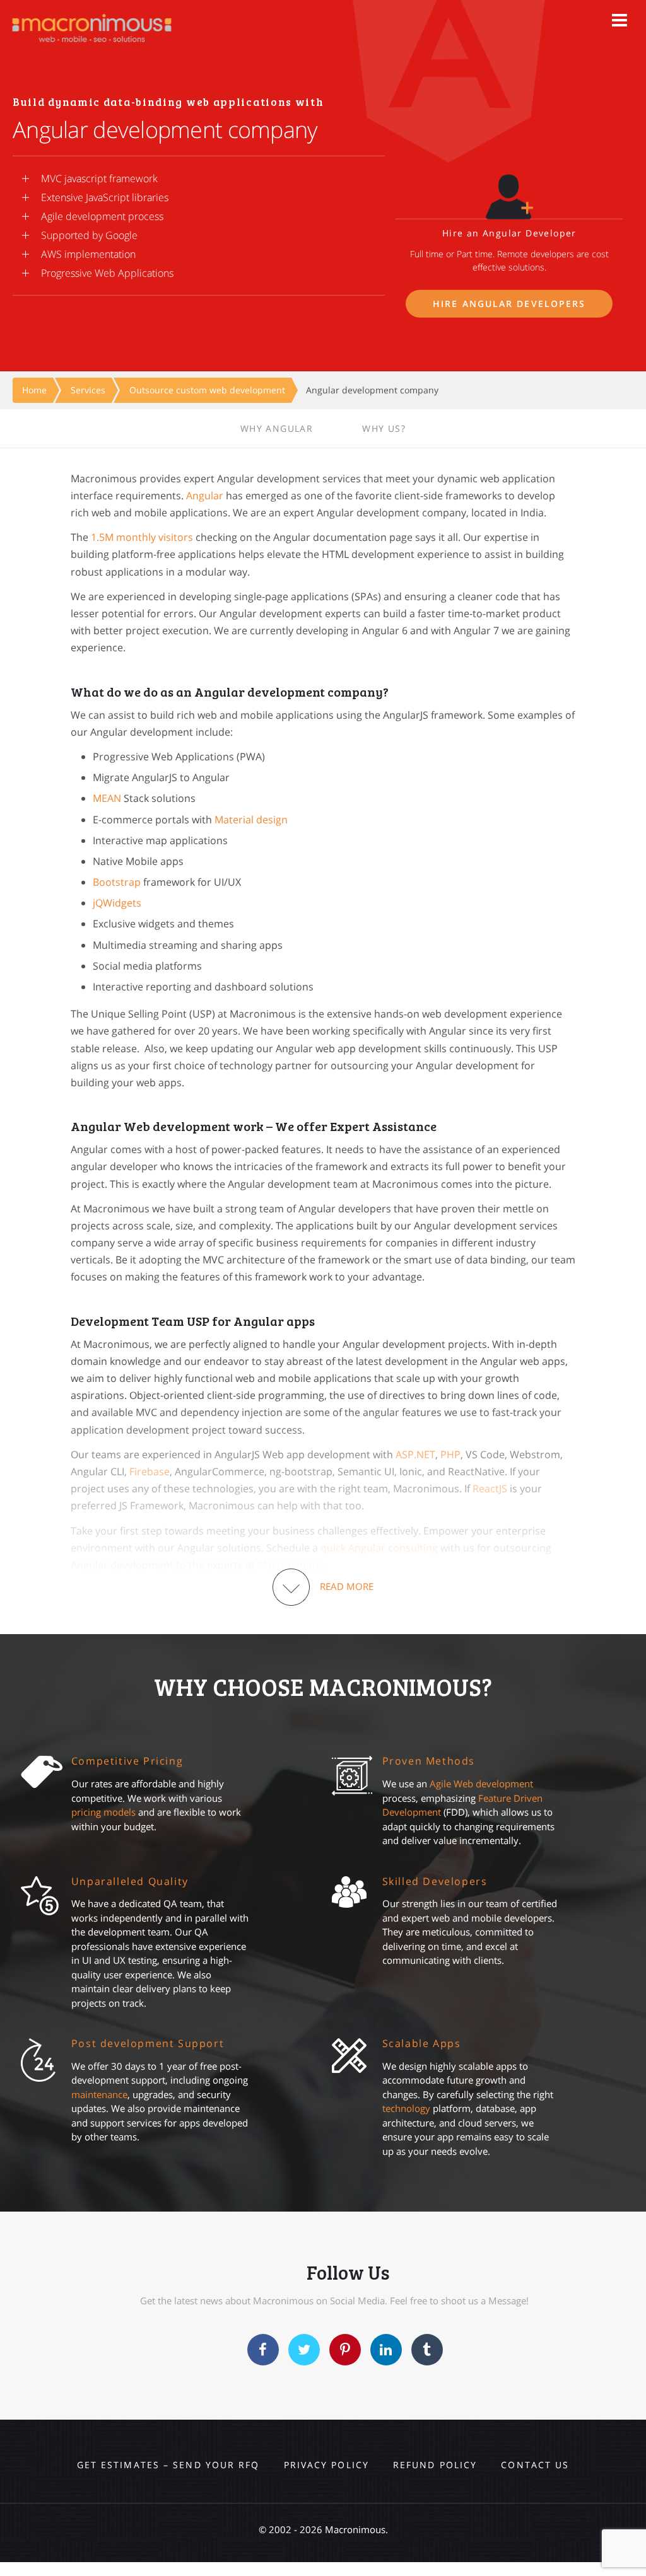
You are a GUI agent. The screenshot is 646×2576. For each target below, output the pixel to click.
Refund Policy (435, 2465)
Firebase (150, 1471)
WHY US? (384, 428)
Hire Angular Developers (509, 304)
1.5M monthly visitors (142, 537)
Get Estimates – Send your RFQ (168, 2465)
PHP (450, 1454)
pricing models (103, 1812)
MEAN (107, 798)
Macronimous (291, 1565)
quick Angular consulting (379, 1548)
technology (406, 2108)
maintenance (99, 2094)
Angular (205, 496)
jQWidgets (117, 903)
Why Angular (277, 428)
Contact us (535, 2465)
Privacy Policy (326, 2465)
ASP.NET (415, 1454)
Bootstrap (117, 882)
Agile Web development (481, 1784)
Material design (251, 820)
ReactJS (490, 1488)
